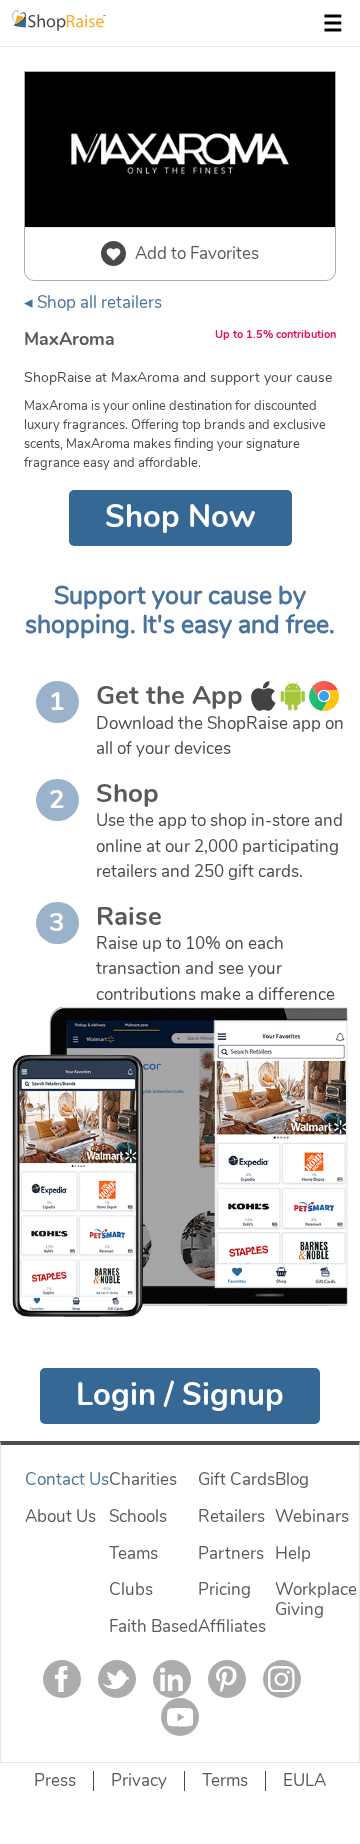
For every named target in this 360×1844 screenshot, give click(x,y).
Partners (231, 1553)
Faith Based (153, 1626)
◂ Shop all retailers (93, 303)
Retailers (231, 1516)
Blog (292, 1479)
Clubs (131, 1589)
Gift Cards (236, 1479)
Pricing (224, 1589)
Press (55, 1780)
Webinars (312, 1516)
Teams (133, 1553)
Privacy (139, 1780)
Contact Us (67, 1479)
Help (293, 1553)
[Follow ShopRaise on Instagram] (282, 1679)
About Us (60, 1516)
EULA (304, 1780)
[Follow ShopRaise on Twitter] (117, 1679)
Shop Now (180, 517)
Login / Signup (180, 1395)
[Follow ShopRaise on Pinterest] (227, 1679)
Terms (225, 1780)
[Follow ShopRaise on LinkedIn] (172, 1679)
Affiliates (232, 1626)
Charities (143, 1479)
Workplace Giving (316, 1599)
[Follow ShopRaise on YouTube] (180, 1717)
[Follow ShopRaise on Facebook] (62, 1679)
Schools (138, 1516)
